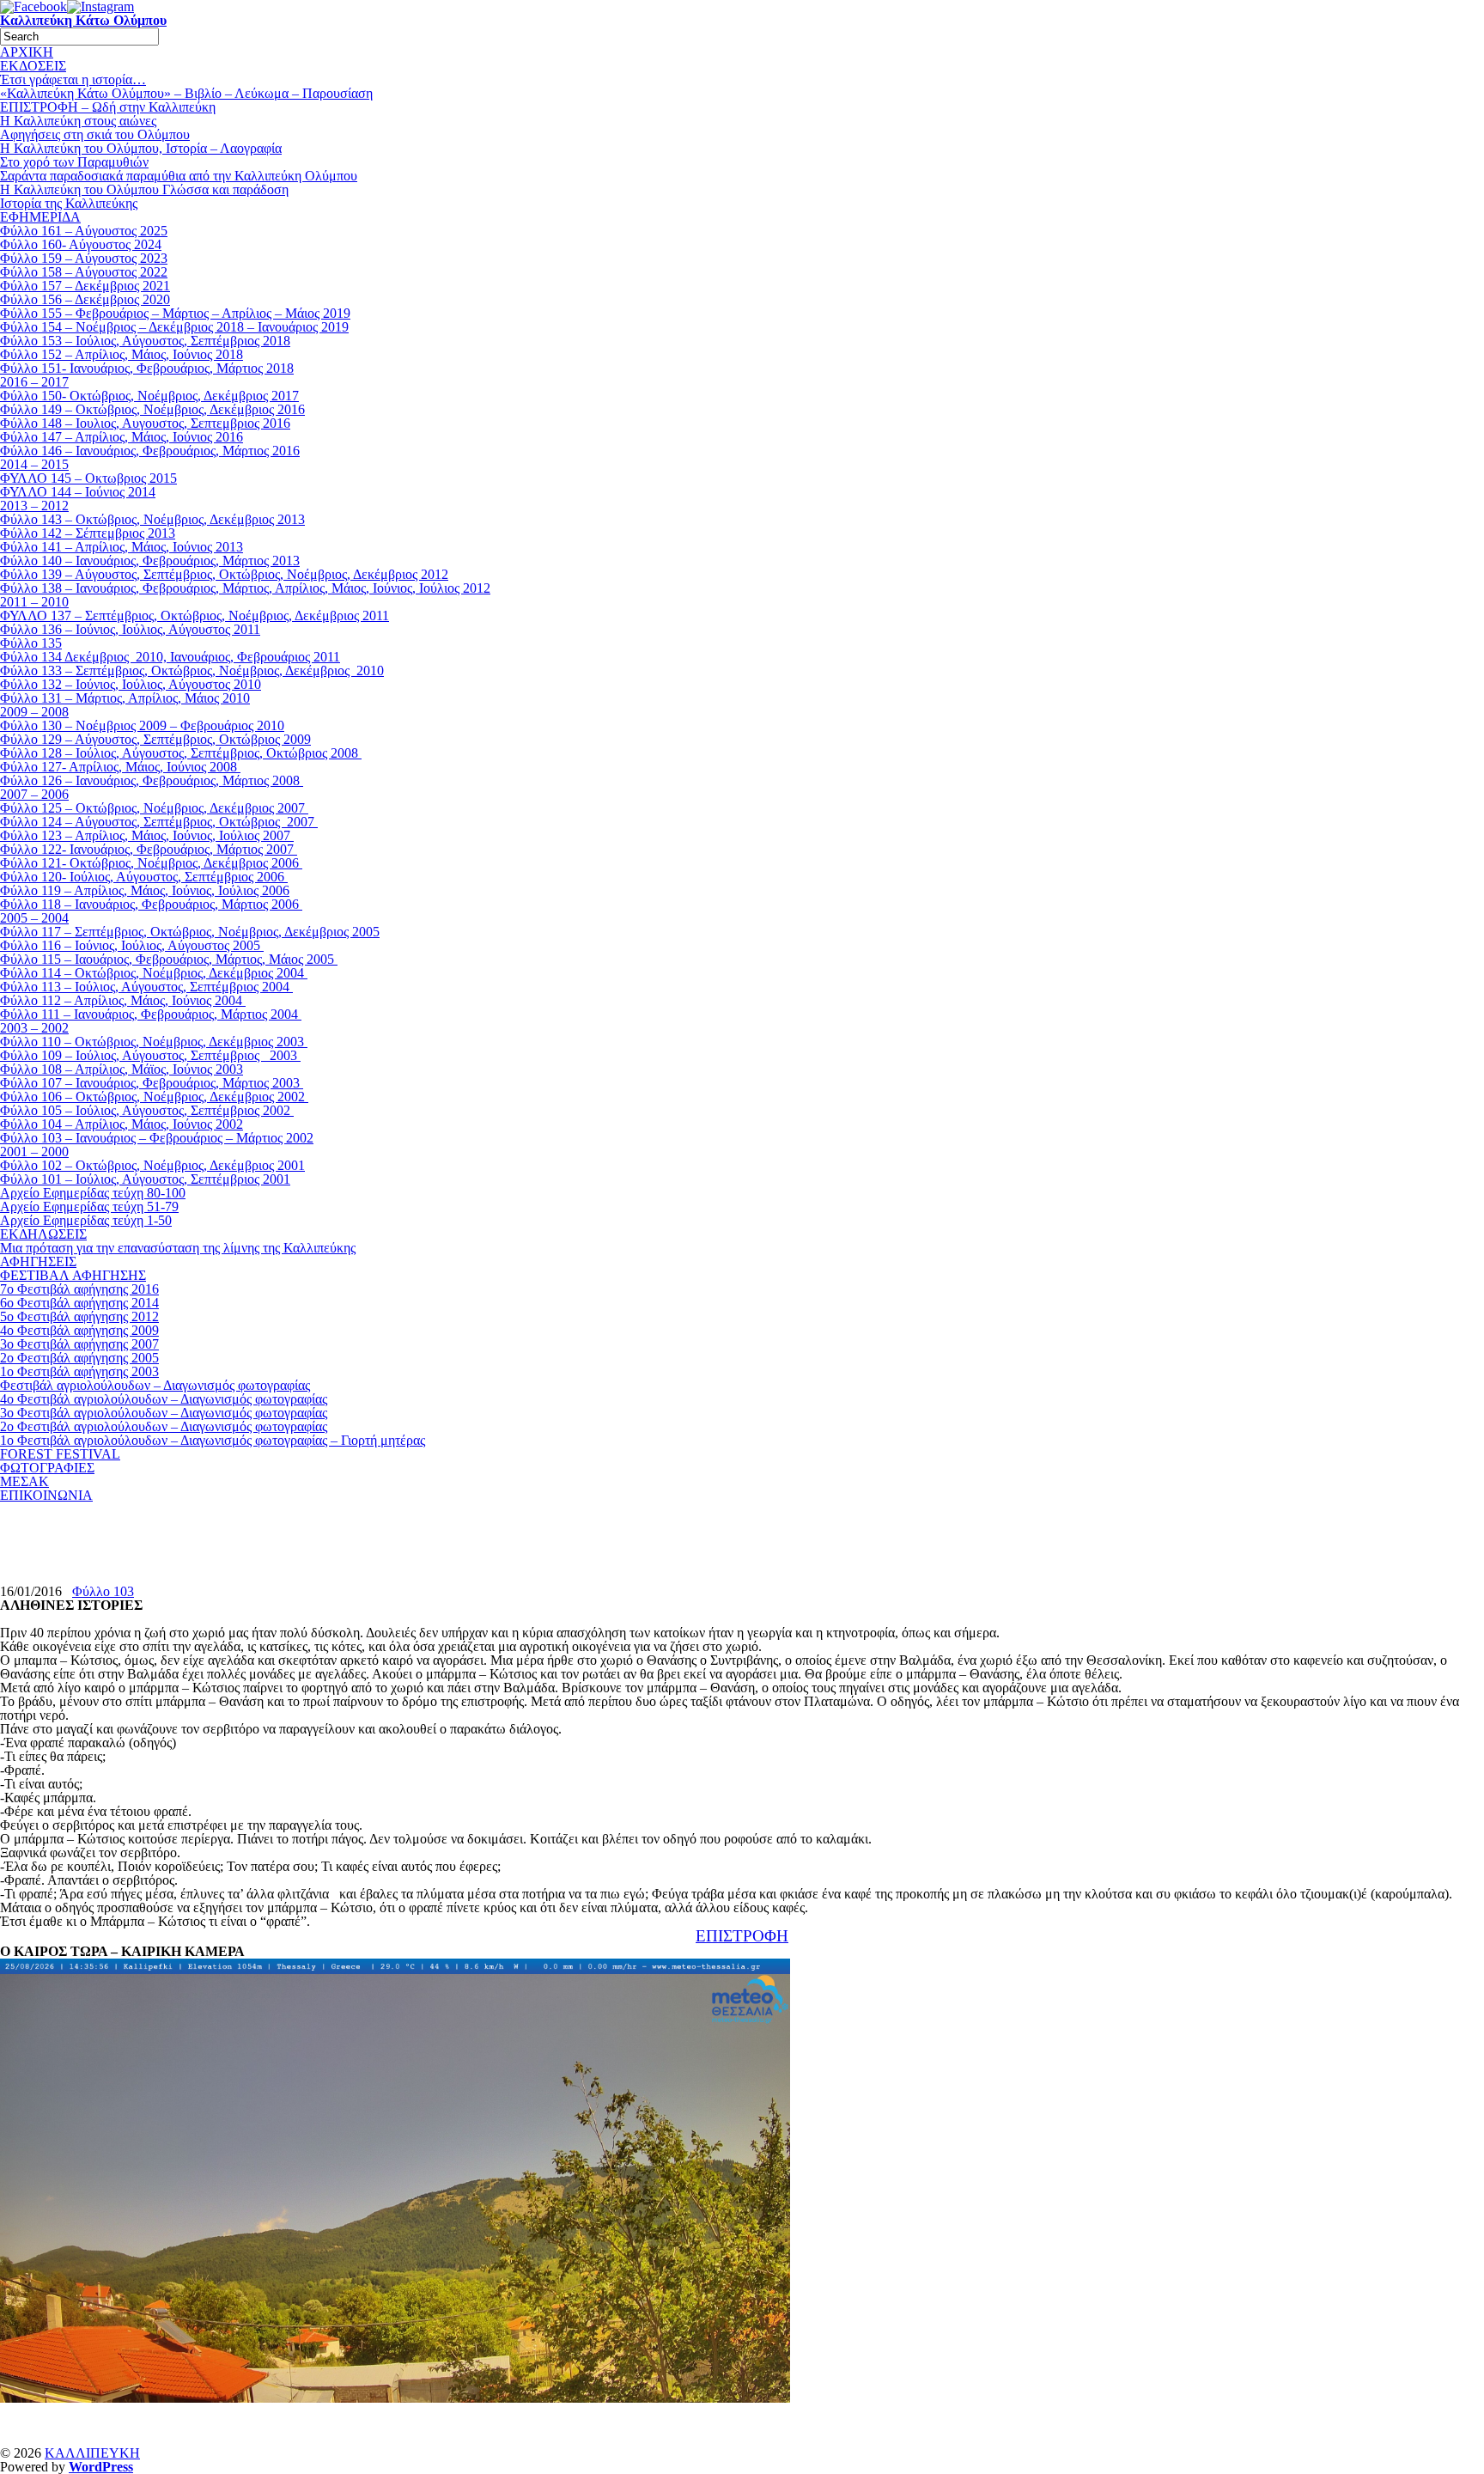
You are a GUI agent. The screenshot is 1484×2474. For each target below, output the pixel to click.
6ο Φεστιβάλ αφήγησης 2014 (79, 1303)
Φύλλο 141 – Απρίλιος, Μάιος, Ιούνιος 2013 (122, 547)
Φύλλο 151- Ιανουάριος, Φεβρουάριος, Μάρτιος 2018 (147, 368)
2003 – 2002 (34, 1028)
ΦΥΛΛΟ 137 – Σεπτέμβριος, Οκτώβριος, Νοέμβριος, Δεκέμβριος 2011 (195, 615)
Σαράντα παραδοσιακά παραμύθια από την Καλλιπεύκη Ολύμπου (179, 176)
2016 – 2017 (34, 382)
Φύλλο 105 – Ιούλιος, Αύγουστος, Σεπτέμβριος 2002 (147, 1110)
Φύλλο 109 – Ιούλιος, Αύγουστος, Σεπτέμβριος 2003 (150, 1055)
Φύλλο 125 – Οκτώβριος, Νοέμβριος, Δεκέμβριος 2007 (154, 808)
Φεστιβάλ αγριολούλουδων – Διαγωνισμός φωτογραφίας (155, 1385)
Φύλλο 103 (103, 1591)
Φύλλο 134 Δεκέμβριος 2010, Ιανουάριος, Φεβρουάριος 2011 (170, 657)
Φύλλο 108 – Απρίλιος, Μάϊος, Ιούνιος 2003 (122, 1069)
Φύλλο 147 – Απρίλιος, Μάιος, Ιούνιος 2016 (122, 437)
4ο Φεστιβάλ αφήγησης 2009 (79, 1330)
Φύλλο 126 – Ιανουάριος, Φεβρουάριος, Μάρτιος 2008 (152, 780)
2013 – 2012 (34, 506)
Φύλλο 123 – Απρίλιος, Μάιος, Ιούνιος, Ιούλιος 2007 (147, 835)
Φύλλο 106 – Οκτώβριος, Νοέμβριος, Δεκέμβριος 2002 (154, 1097)
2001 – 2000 (34, 1152)
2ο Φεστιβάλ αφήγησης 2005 (79, 1358)
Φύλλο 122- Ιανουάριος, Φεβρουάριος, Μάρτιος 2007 (149, 849)
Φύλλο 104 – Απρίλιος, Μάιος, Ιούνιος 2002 (122, 1124)
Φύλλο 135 (31, 643)
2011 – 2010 (34, 602)
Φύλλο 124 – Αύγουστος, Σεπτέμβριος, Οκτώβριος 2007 (159, 822)
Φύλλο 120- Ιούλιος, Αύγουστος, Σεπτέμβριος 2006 (144, 877)
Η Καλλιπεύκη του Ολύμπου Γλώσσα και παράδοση (144, 189)
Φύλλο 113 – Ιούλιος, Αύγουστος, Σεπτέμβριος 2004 (146, 987)
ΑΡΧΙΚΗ (27, 52)
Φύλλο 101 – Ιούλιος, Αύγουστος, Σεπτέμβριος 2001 (145, 1179)
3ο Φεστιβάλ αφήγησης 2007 (79, 1344)
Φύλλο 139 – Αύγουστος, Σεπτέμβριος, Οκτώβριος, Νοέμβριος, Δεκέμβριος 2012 (224, 574)
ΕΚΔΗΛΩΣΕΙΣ (43, 1234)
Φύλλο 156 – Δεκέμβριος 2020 (85, 299)
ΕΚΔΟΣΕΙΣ (33, 66)
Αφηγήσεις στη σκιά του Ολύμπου (95, 134)
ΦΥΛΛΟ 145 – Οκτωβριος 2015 (88, 478)
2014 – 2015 (34, 464)
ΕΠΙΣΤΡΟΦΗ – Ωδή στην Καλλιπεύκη (108, 107)
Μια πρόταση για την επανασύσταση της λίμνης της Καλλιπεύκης (178, 1248)
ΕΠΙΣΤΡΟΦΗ (742, 1936)
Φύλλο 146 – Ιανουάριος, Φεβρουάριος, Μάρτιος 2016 (150, 451)
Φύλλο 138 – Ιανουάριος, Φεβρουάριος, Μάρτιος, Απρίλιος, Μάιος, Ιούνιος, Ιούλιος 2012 (245, 588)
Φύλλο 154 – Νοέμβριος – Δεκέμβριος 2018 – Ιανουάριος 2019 (174, 327)
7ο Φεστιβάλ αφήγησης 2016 (79, 1289)
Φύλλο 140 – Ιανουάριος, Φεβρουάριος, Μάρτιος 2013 (150, 561)
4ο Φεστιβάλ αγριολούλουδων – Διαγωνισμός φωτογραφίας (164, 1399)
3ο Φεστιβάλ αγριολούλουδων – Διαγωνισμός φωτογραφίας (164, 1413)
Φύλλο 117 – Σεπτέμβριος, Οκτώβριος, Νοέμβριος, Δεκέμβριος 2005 (190, 932)
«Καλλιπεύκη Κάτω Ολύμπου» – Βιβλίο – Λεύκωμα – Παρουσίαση (186, 93)
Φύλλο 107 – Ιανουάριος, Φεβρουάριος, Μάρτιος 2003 (152, 1083)
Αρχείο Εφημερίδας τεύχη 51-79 (89, 1207)
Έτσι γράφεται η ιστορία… (73, 79)
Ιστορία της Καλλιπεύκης (69, 203)
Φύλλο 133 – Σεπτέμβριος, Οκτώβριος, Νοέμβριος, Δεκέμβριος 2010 (192, 670)
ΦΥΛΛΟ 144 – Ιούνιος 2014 (78, 492)
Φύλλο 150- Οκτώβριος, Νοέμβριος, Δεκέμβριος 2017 (149, 396)
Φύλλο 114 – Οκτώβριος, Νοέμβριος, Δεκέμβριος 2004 (154, 973)
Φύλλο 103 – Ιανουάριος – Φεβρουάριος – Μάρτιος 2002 (157, 1138)
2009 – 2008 (34, 712)
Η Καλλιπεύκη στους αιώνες (78, 121)
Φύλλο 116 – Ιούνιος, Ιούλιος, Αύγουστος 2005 (132, 945)
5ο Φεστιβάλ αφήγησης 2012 (79, 1316)
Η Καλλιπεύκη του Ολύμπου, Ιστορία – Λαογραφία (141, 148)
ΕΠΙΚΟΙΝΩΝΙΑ (46, 1495)
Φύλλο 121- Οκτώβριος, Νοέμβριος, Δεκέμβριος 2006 (151, 863)
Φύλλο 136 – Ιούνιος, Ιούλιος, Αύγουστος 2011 (130, 629)
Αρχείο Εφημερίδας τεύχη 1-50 (86, 1220)
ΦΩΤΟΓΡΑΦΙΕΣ (47, 1468)
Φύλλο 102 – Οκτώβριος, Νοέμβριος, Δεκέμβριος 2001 (152, 1165)
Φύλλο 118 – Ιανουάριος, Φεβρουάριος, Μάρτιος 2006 (151, 904)
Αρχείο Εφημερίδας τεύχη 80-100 (93, 1193)
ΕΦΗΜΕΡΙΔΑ (40, 217)
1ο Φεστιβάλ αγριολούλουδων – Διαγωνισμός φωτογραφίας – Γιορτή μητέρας (213, 1440)
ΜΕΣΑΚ (24, 1481)
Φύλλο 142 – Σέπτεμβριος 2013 (88, 533)
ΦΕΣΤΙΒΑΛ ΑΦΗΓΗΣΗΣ (73, 1275)
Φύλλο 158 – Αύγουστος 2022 (84, 272)
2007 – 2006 (34, 794)
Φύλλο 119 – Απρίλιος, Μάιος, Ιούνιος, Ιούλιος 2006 (145, 890)
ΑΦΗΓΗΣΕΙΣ (38, 1261)
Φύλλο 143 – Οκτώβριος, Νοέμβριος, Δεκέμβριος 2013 (152, 519)
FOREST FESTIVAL (60, 1454)
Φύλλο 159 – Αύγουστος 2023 (84, 258)
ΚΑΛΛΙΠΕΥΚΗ (92, 2453)
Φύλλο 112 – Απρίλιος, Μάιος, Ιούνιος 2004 (123, 1000)
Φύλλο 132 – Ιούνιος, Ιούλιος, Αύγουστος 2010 (131, 684)
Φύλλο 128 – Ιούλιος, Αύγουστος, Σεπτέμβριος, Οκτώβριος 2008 (181, 753)
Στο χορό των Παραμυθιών (74, 162)
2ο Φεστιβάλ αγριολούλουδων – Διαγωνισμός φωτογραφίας (164, 1426)
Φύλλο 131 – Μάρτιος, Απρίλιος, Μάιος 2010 (125, 698)
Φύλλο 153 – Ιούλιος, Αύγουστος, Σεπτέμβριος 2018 (145, 341)
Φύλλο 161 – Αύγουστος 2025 (84, 231)
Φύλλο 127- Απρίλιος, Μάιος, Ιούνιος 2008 (120, 767)
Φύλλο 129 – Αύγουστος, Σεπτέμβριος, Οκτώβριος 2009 (155, 739)
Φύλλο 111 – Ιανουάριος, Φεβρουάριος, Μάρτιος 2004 (151, 1014)
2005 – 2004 (34, 918)
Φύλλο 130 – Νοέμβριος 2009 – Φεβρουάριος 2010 (142, 725)
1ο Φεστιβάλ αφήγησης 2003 (79, 1371)
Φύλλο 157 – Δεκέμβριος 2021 (85, 286)
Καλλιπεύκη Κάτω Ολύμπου (83, 20)
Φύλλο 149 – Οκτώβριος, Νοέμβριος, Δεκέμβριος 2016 (152, 409)
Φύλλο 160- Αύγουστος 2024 (81, 244)
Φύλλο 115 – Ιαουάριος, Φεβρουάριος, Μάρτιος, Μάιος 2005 (169, 959)
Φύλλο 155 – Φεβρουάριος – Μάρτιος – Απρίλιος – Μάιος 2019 (175, 313)
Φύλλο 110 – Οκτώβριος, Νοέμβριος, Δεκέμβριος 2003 (154, 1042)
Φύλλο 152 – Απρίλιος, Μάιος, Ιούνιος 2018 (122, 354)
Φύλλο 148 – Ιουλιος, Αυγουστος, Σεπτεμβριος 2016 (145, 423)
